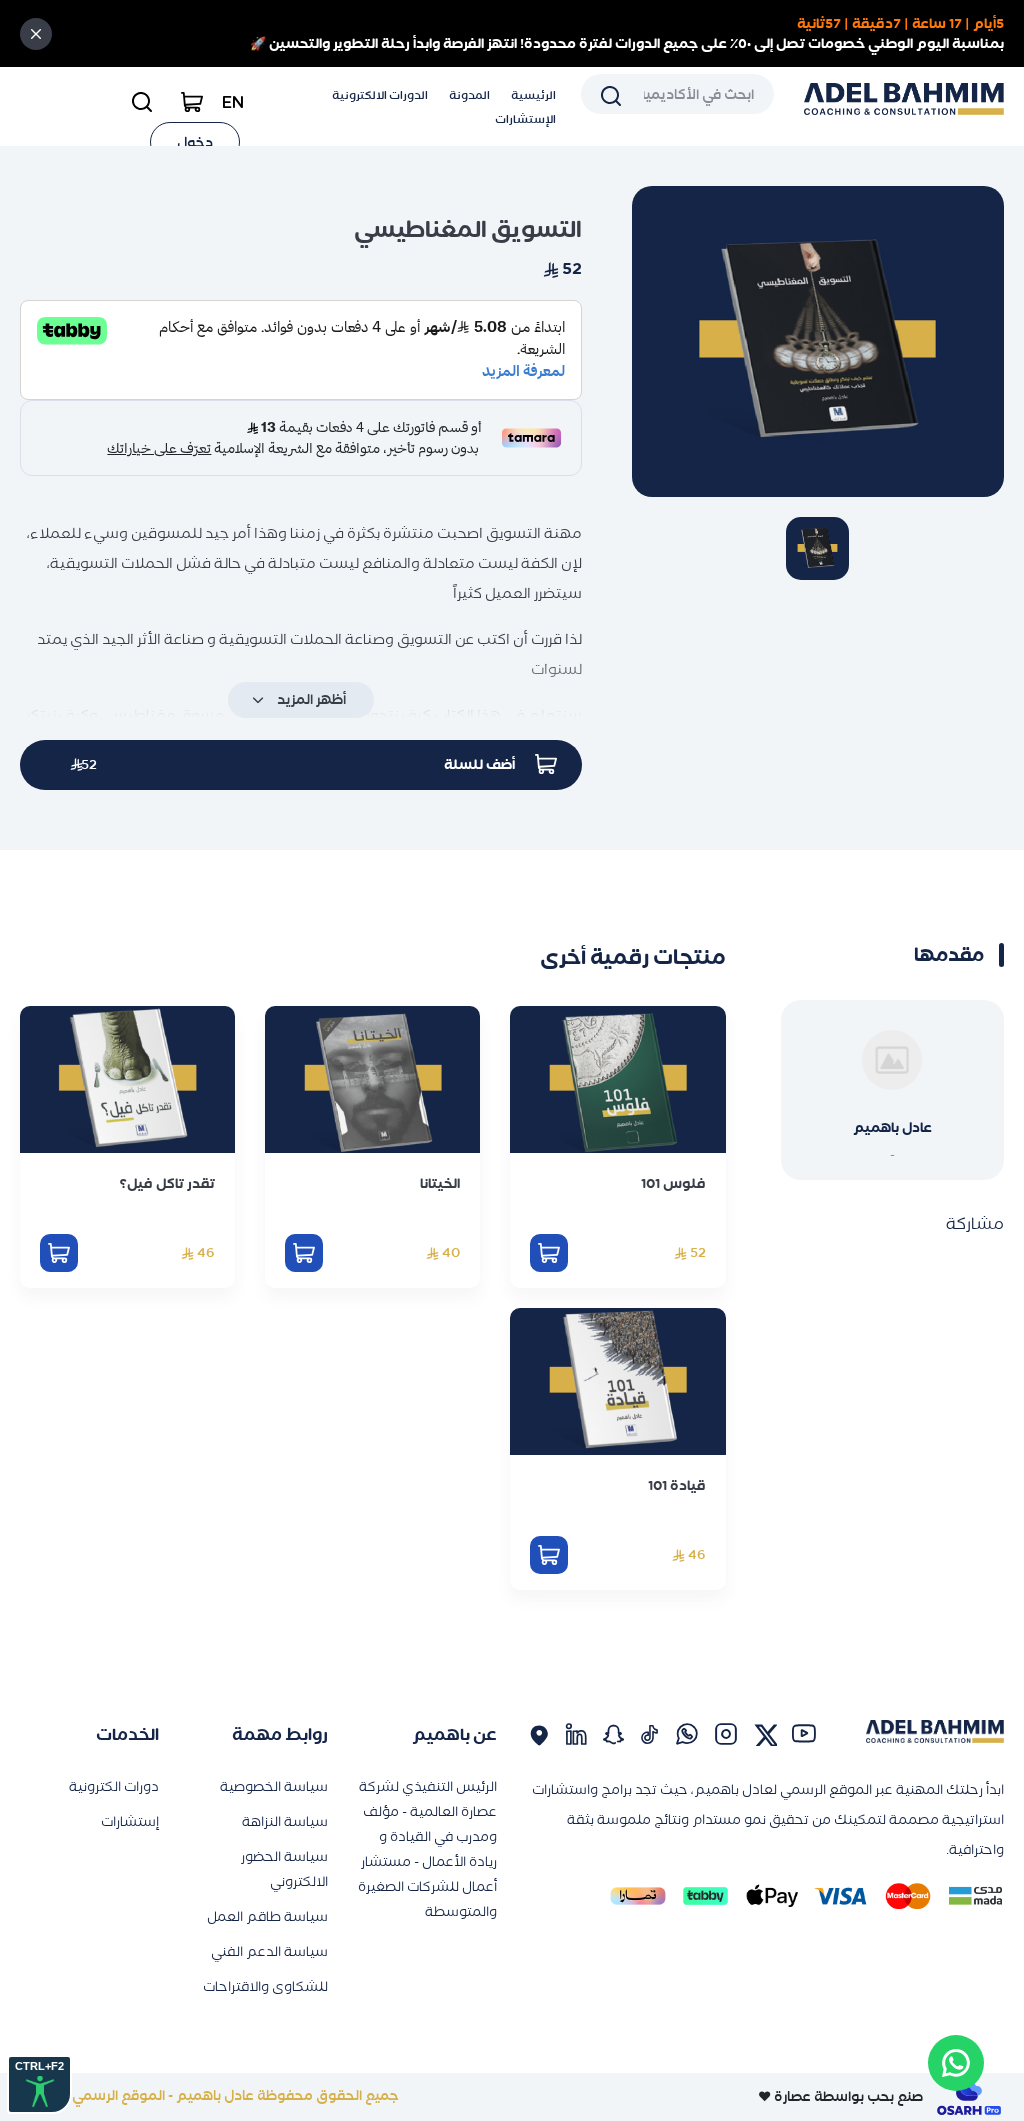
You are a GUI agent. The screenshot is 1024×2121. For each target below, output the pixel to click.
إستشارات (130, 1821)
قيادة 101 (677, 1485)
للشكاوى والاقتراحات (265, 1986)
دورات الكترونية (114, 1786)
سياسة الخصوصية (274, 1786)
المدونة (469, 95)
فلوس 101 (673, 1183)
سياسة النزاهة (285, 1821)
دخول (195, 142)
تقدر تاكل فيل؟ (167, 1183)
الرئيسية (533, 95)
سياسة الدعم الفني (269, 1951)
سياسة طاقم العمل (267, 1916)
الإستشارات (525, 119)
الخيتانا (440, 1183)
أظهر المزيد (311, 699)
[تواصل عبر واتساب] (956, 2063)
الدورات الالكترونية (380, 95)
